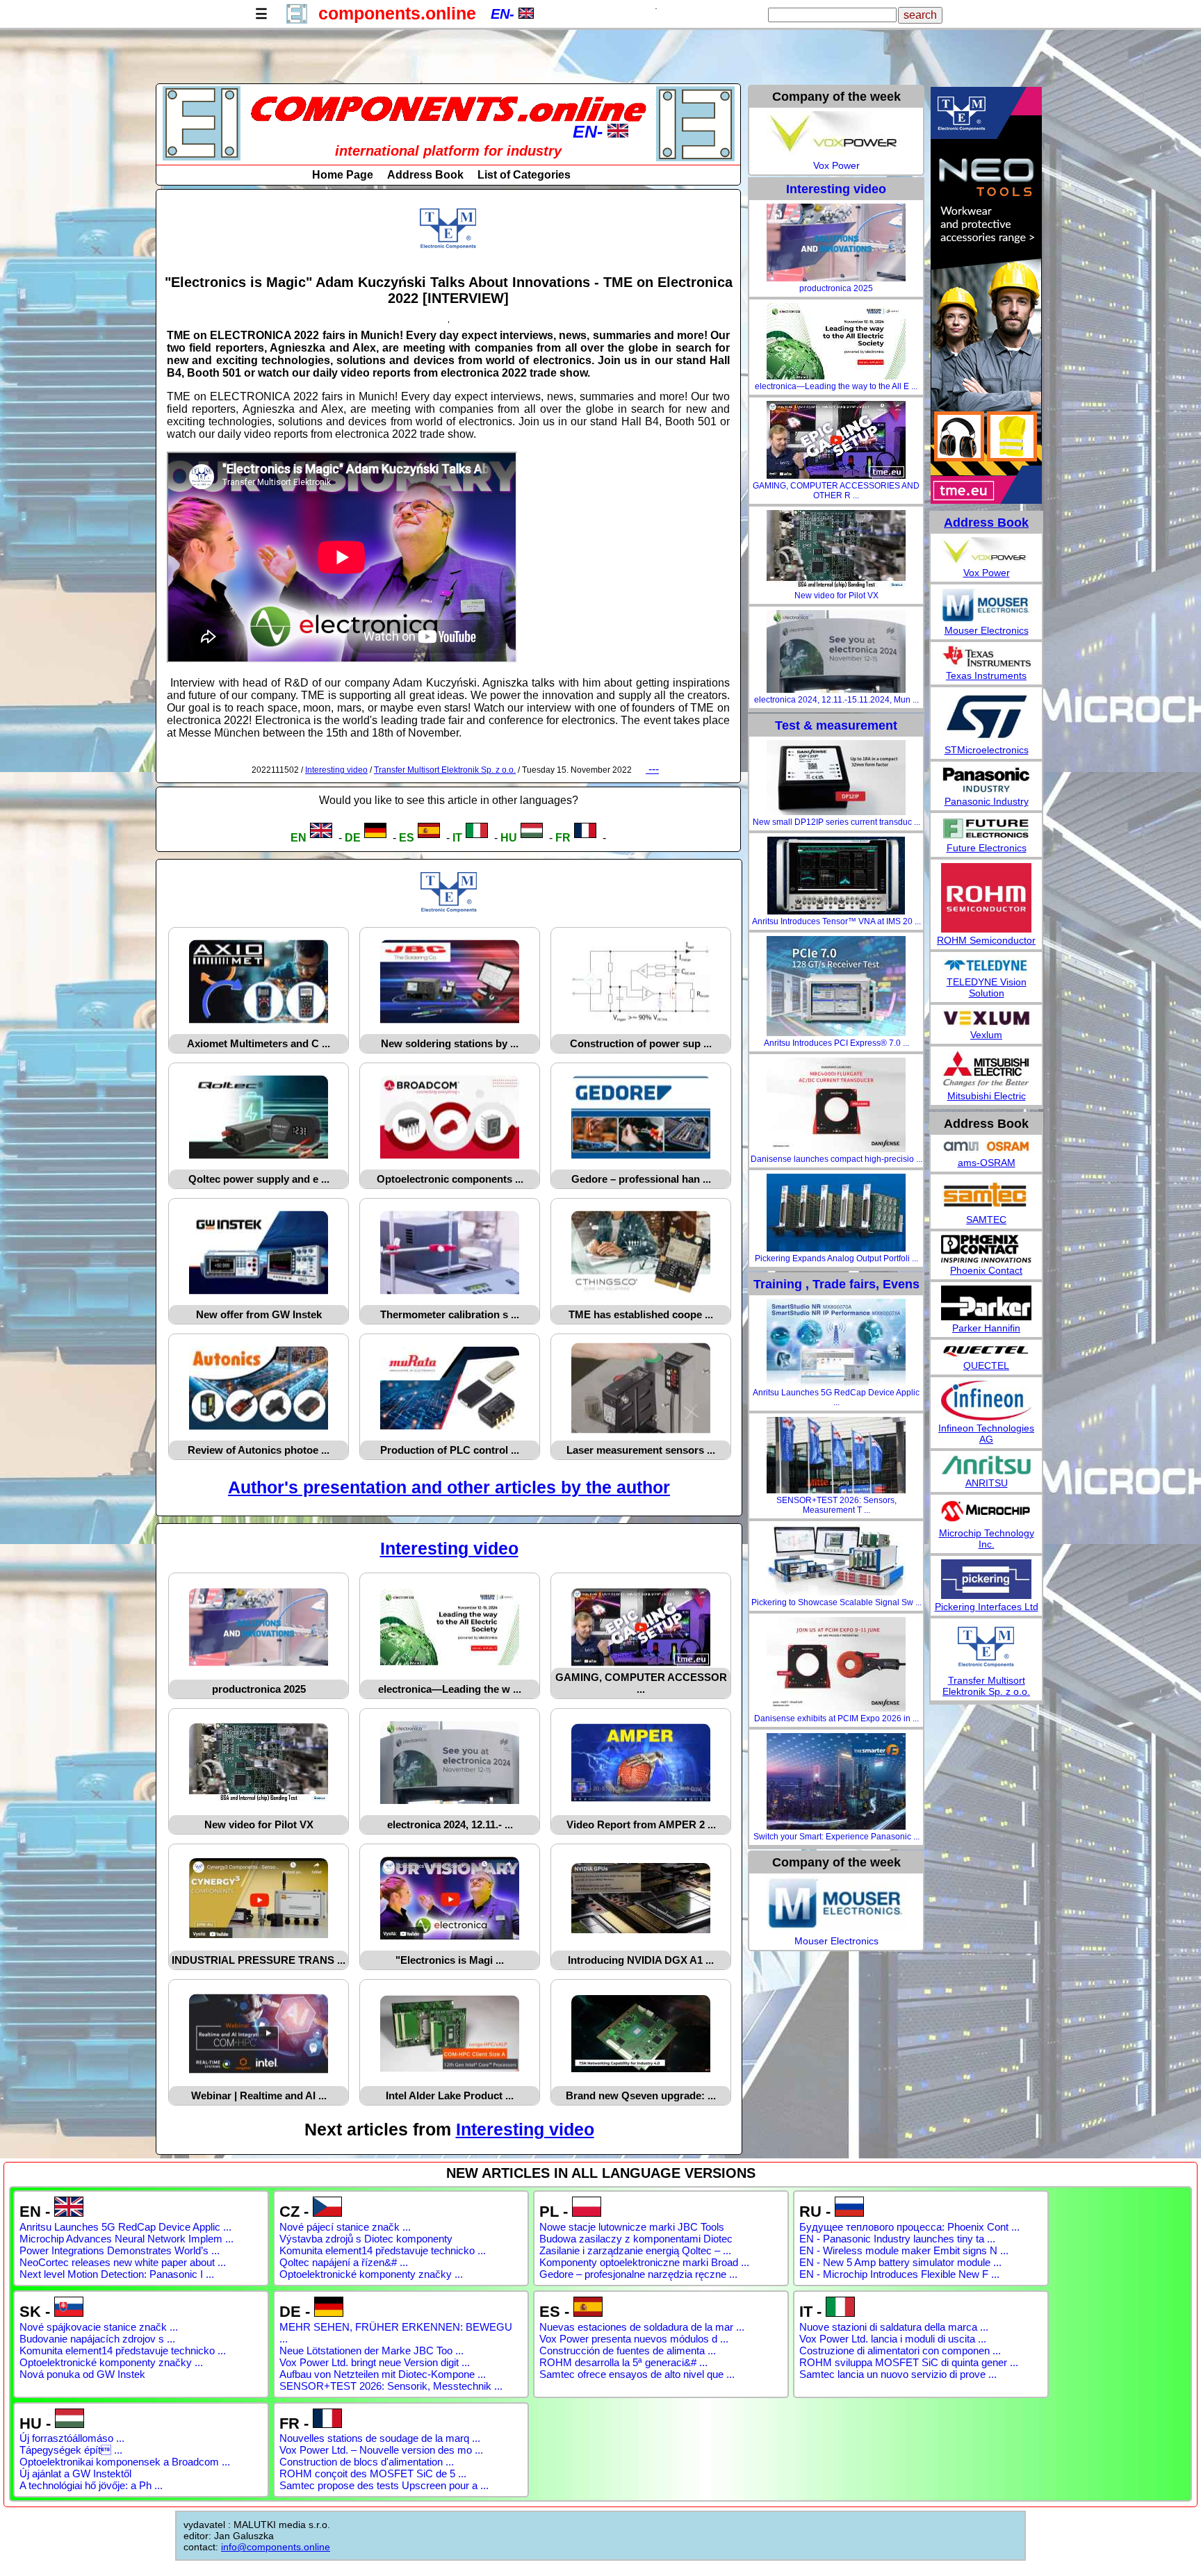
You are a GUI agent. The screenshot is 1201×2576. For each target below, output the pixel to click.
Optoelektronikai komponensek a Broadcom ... (125, 2462)
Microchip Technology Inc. (987, 1539)
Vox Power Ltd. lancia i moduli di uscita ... (893, 2339)
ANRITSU (987, 1483)
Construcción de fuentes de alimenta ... (628, 2351)
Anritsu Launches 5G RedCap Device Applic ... (836, 1397)
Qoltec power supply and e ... (259, 1179)
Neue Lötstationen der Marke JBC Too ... (371, 2351)
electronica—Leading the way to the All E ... (836, 386)
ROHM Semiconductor (986, 940)
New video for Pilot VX (259, 1824)
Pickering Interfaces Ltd (987, 1607)
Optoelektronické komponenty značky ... (371, 2274)
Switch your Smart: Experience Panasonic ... (836, 1837)
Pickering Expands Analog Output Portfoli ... (836, 1258)
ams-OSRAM (987, 1163)
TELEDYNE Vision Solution (987, 987)
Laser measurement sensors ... (641, 1450)
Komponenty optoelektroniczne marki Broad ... (644, 2262)
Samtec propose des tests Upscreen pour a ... (384, 2485)
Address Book (425, 175)
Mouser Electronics (836, 1941)
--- (652, 769)
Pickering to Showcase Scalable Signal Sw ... (836, 1602)
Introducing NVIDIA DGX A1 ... (641, 1960)
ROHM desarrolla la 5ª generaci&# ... (623, 2362)
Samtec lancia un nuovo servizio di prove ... (898, 2374)
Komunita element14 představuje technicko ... (383, 2250)
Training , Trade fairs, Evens (836, 1284)
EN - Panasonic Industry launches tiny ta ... (897, 2239)
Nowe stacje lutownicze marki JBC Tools (632, 2227)
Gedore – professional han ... (641, 1179)
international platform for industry (448, 151)
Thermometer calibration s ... (450, 1314)
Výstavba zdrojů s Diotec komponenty (366, 2239)
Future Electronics (987, 848)
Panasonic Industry (987, 801)
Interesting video (336, 770)
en (299, 838)
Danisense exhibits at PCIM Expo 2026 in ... (836, 1718)
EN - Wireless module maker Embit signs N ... (904, 2250)
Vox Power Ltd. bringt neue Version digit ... (375, 2362)
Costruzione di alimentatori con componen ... (900, 2351)
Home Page (343, 175)
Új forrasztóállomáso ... (72, 2438)
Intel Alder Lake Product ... (450, 2095)
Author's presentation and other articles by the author (449, 1487)
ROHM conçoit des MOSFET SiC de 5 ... (373, 2474)
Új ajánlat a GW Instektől (75, 2474)
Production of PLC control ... (450, 1450)
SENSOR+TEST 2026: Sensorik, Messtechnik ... (391, 2386)
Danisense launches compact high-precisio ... (836, 1159)
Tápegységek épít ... (71, 2450)
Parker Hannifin (986, 1328)
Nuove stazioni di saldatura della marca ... (894, 2327)
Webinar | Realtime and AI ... (259, 2095)
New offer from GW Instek (259, 1314)
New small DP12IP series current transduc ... (836, 822)
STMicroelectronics (987, 750)
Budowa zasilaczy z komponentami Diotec (636, 2239)
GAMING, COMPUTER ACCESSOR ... (641, 1683)
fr (563, 838)
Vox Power (836, 165)
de (353, 838)
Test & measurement (836, 725)
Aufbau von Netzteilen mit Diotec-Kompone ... (383, 2374)
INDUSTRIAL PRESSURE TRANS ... (259, 1960)
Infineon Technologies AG (986, 1434)
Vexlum (986, 1035)
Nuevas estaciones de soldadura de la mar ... (642, 2327)
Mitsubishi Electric (987, 1096)
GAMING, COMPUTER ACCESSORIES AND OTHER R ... (836, 491)
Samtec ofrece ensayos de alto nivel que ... (637, 2374)
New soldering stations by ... (450, 1043)
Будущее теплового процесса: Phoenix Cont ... (909, 2227)
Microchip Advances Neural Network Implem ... (126, 2239)
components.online (397, 13)
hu (509, 838)
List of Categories (524, 175)
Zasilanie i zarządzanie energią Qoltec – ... (635, 2250)
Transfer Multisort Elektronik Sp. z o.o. (445, 770)
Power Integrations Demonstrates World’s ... (120, 2250)
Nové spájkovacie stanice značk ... (99, 2327)
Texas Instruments (986, 675)
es (407, 838)
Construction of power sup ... (641, 1043)
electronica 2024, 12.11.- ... (450, 1824)
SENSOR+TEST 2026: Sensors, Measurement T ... (836, 1505)
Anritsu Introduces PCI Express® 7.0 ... (836, 1043)
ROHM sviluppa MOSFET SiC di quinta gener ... (909, 2362)
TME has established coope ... (641, 1314)
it (457, 838)
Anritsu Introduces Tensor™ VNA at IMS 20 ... (836, 921)
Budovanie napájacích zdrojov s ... (97, 2339)
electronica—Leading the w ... (450, 1689)
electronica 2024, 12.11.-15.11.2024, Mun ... (836, 700)
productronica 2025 (259, 1689)
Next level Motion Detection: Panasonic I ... (117, 2274)
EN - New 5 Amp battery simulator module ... (900, 2262)
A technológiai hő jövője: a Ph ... (91, 2485)
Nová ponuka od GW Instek (82, 2374)
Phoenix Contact (986, 1270)
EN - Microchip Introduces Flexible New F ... (899, 2274)
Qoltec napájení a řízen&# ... (344, 2262)
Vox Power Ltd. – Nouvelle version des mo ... (381, 2450)
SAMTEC (986, 1220)
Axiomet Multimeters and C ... (259, 1043)
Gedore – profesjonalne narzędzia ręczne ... (638, 2274)
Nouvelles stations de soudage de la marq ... (380, 2438)
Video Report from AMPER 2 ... (641, 1824)
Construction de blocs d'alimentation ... (367, 2462)
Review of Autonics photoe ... (259, 1450)
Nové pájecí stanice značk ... (345, 2227)
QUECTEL (986, 1365)
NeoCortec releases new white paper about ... (123, 2262)
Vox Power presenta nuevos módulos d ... (634, 2339)
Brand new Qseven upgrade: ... (641, 2095)
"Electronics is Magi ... (450, 1960)
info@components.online (276, 2547)
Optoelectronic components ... (450, 1179)
